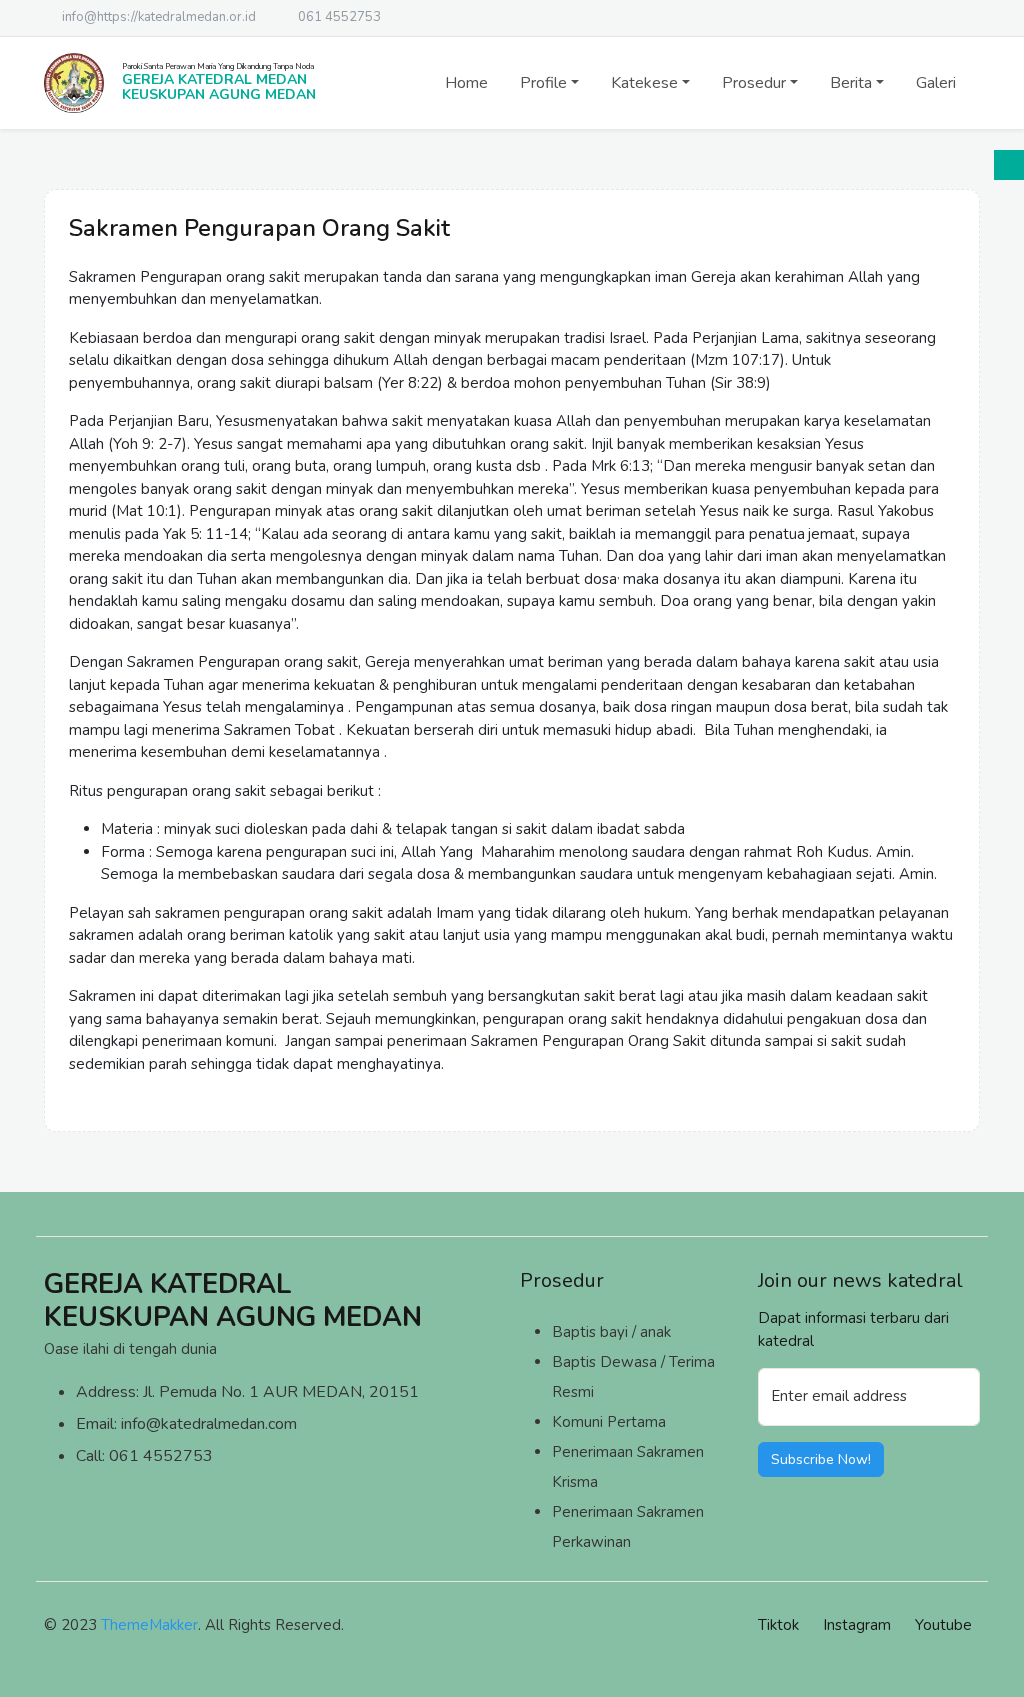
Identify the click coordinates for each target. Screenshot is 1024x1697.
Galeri (936, 83)
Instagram (857, 1625)
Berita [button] (851, 83)
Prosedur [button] (754, 83)
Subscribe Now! (821, 1459)
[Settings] (1009, 165)
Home (466, 83)
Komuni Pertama (609, 1422)
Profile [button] (543, 83)
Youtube (943, 1625)
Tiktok (778, 1625)
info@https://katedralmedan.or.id (159, 17)
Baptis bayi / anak (611, 1332)
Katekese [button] (644, 83)
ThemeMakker (149, 1625)
